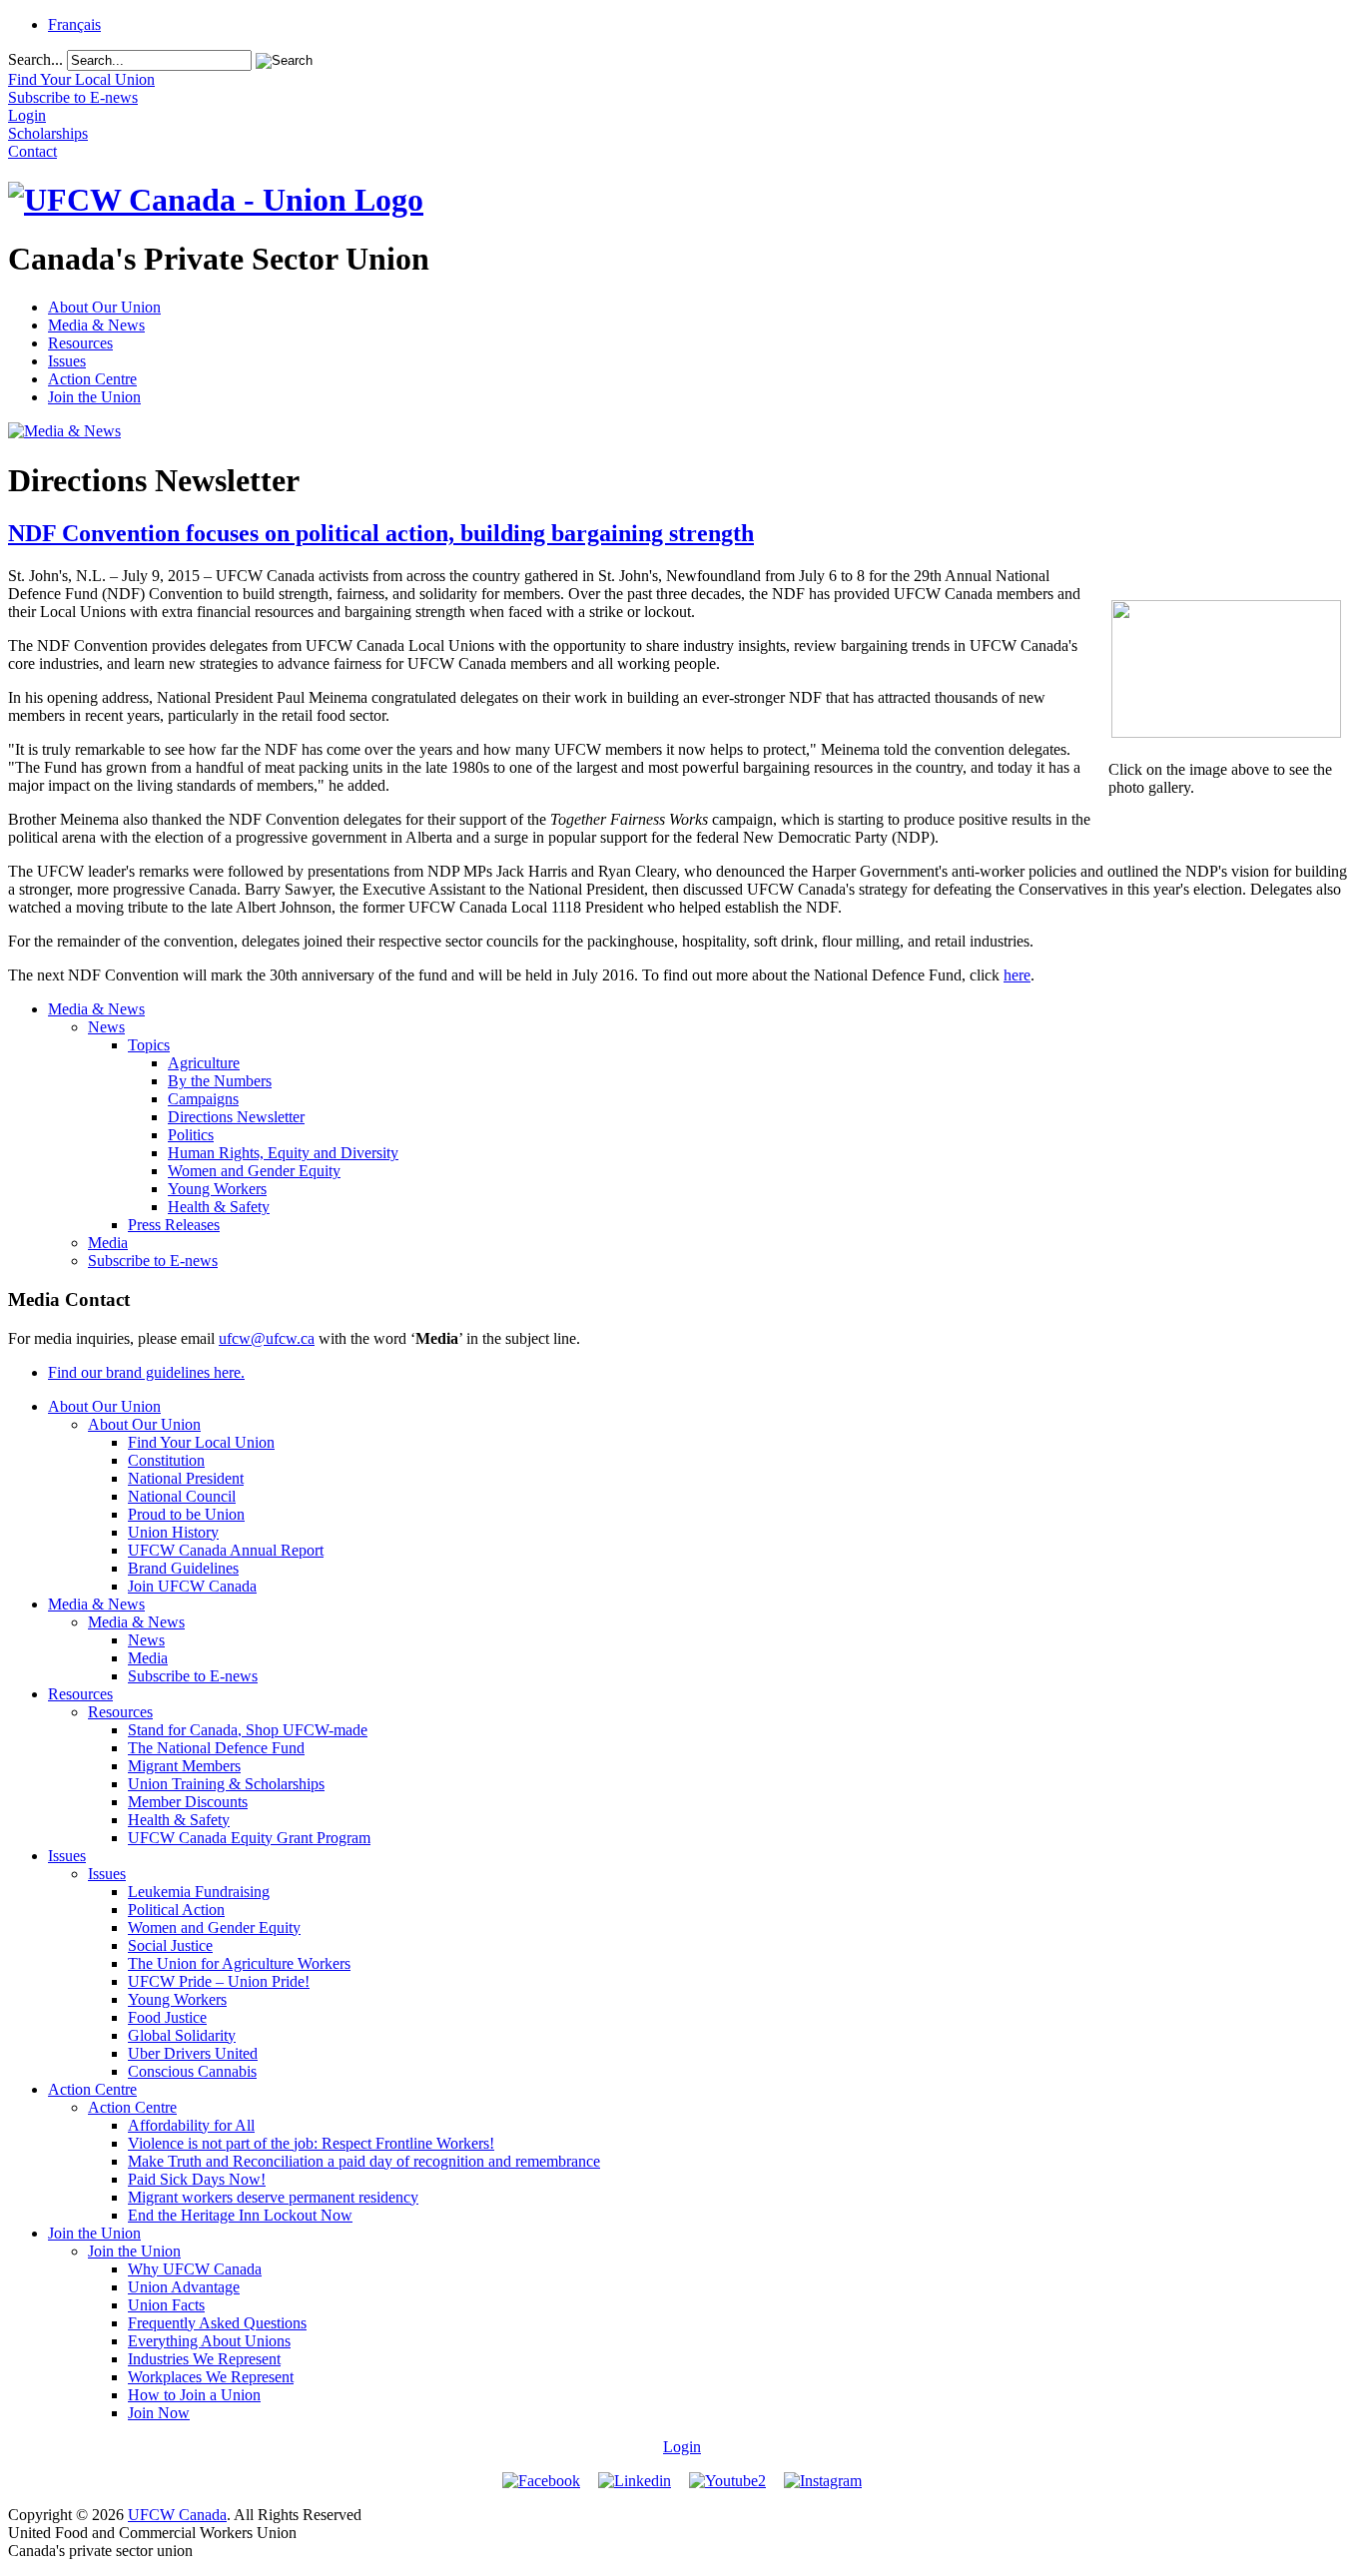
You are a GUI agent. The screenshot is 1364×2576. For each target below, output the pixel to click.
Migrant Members (184, 1766)
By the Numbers (220, 1081)
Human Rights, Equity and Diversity (283, 1153)
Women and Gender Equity (254, 1171)
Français (74, 24)
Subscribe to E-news (153, 1261)
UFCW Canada (177, 2515)
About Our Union (104, 307)
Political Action (176, 1910)
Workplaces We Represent (211, 2377)
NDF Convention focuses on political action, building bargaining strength (381, 533)
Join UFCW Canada (192, 1586)
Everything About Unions (209, 2341)
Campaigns (203, 1099)
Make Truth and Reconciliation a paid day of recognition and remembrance (364, 2161)
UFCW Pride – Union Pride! (219, 1981)
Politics (191, 1135)
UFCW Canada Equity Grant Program (249, 1838)
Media (108, 1243)
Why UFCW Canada (195, 2269)
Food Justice (167, 2017)
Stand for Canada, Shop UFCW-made (248, 1730)
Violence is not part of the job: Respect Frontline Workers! (311, 2143)
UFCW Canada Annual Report (226, 1550)
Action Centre (92, 379)
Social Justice (170, 1945)
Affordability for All (191, 2125)
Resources (80, 343)
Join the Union (94, 397)
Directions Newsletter (236, 1117)
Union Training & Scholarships (226, 1784)
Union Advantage (184, 2287)
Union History (173, 1532)
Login (682, 2447)
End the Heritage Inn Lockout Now (240, 2215)
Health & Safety (219, 1207)
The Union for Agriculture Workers (239, 1963)
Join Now (159, 2413)
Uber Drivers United (193, 2053)
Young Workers (217, 1189)
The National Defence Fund (216, 1748)
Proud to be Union (186, 1514)
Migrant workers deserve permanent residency (273, 2197)
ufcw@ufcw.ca (267, 1338)
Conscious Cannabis (192, 2071)
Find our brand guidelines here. (146, 1372)
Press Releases (174, 1225)
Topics (149, 1045)
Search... (35, 59)
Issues (67, 361)
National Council (182, 1496)
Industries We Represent (204, 2359)
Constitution (166, 1460)
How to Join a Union (194, 2395)
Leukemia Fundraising (199, 1892)
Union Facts (166, 2305)
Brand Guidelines (183, 1568)
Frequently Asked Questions (217, 2323)
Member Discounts (188, 1802)
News (106, 1027)
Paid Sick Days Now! (197, 2179)
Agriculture (204, 1063)
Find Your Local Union (201, 1442)
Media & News (96, 325)
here (1017, 975)
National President (186, 1478)
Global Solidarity (182, 2035)
